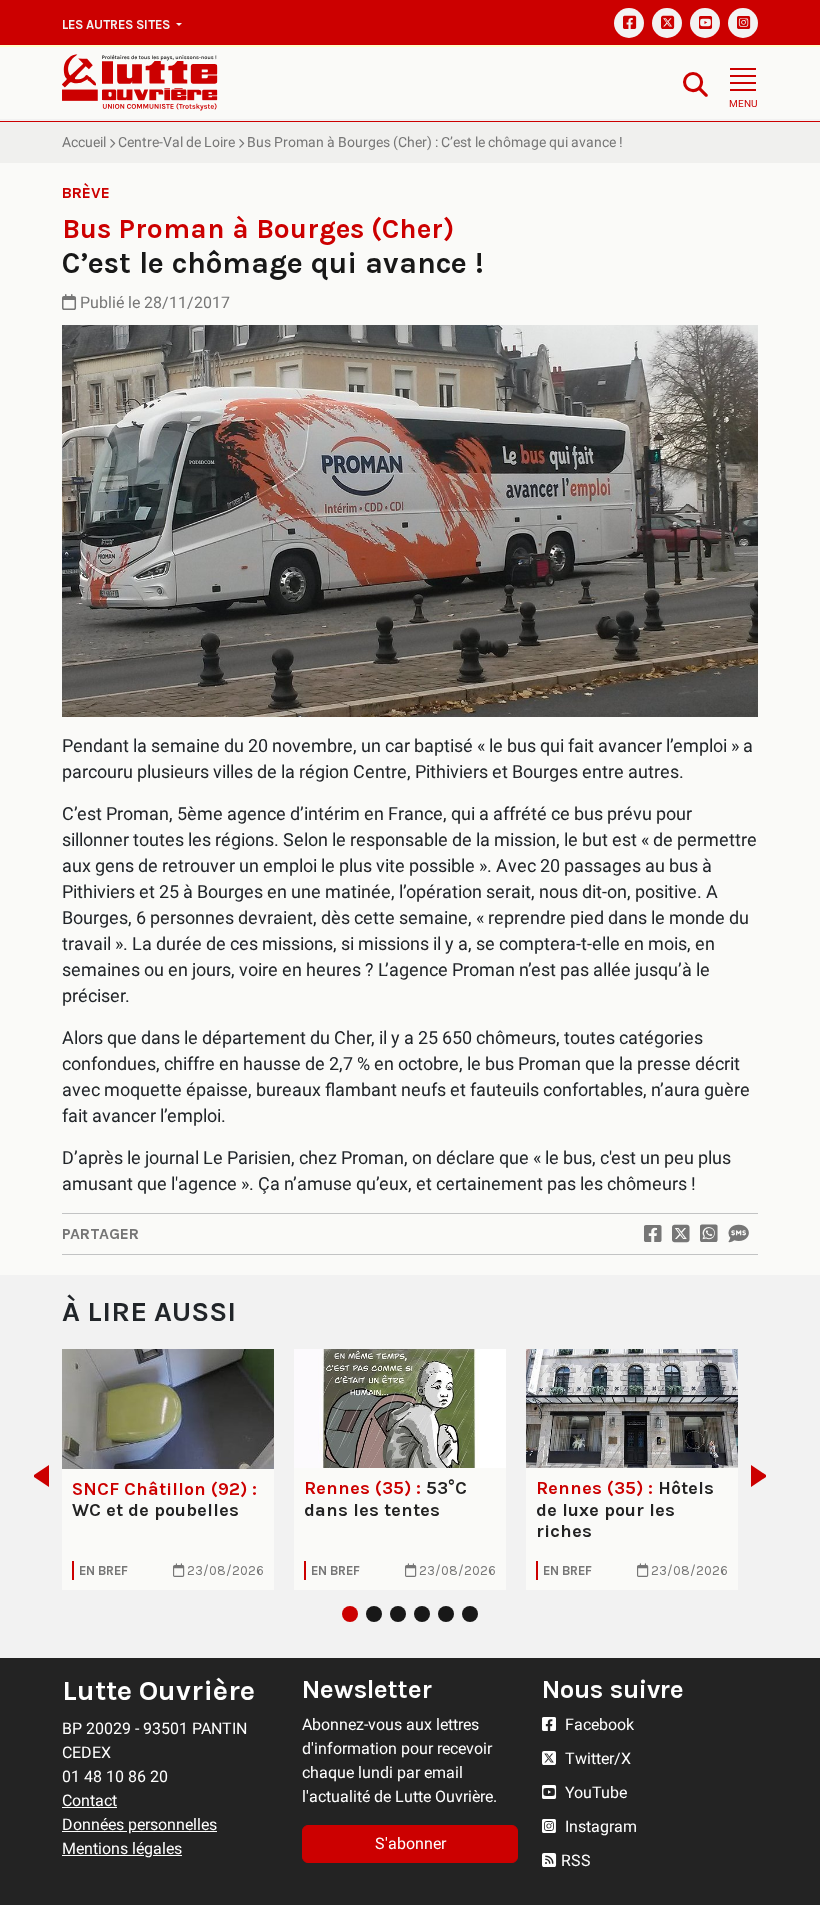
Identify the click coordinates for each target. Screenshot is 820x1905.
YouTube (594, 1792)
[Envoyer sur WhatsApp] (709, 1234)
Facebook (597, 1724)
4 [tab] (422, 1614)
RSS (576, 1860)
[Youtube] (705, 23)
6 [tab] (470, 1614)
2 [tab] (374, 1614)
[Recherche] (695, 83)
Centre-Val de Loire (176, 142)
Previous (35, 1476)
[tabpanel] (168, 1469)
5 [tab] (446, 1614)
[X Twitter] (667, 23)
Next (764, 1476)
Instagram (599, 1826)
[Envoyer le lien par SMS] (738, 1234)
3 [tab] (398, 1614)
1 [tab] (350, 1614)
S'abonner (410, 1843)
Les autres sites (117, 24)
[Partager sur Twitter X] (681, 1234)
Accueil (84, 142)
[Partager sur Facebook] (653, 1234)
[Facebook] (629, 23)
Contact (89, 1800)
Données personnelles (139, 1824)
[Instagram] (743, 23)
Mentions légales (122, 1848)
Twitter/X (596, 1758)
